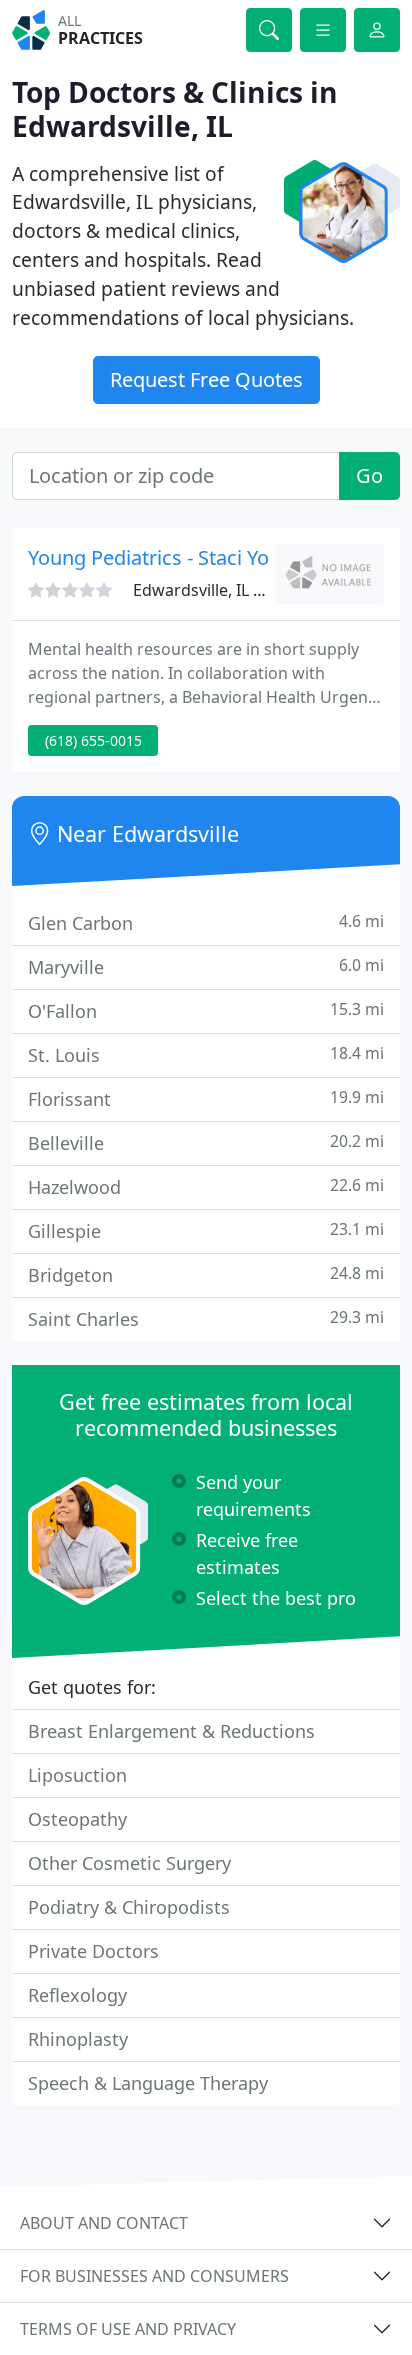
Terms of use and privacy (128, 2329)
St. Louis (206, 1054)
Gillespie (206, 1230)
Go (369, 475)
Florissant (206, 1098)
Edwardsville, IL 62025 (215, 590)
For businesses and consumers (154, 2276)
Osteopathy (77, 1819)
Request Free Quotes (206, 379)
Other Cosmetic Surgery (129, 1863)
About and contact (104, 2223)
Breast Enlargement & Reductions (171, 1731)
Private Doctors (93, 1951)
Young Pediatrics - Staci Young (166, 557)
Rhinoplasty (78, 2039)
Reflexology (77, 1995)
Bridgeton (206, 1274)
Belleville (206, 1142)
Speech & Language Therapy (148, 2083)
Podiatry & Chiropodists (129, 1907)
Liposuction (77, 1775)
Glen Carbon (206, 922)
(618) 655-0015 (93, 740)
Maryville (206, 966)
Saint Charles (206, 1318)
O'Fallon (206, 1010)
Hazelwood (206, 1186)
